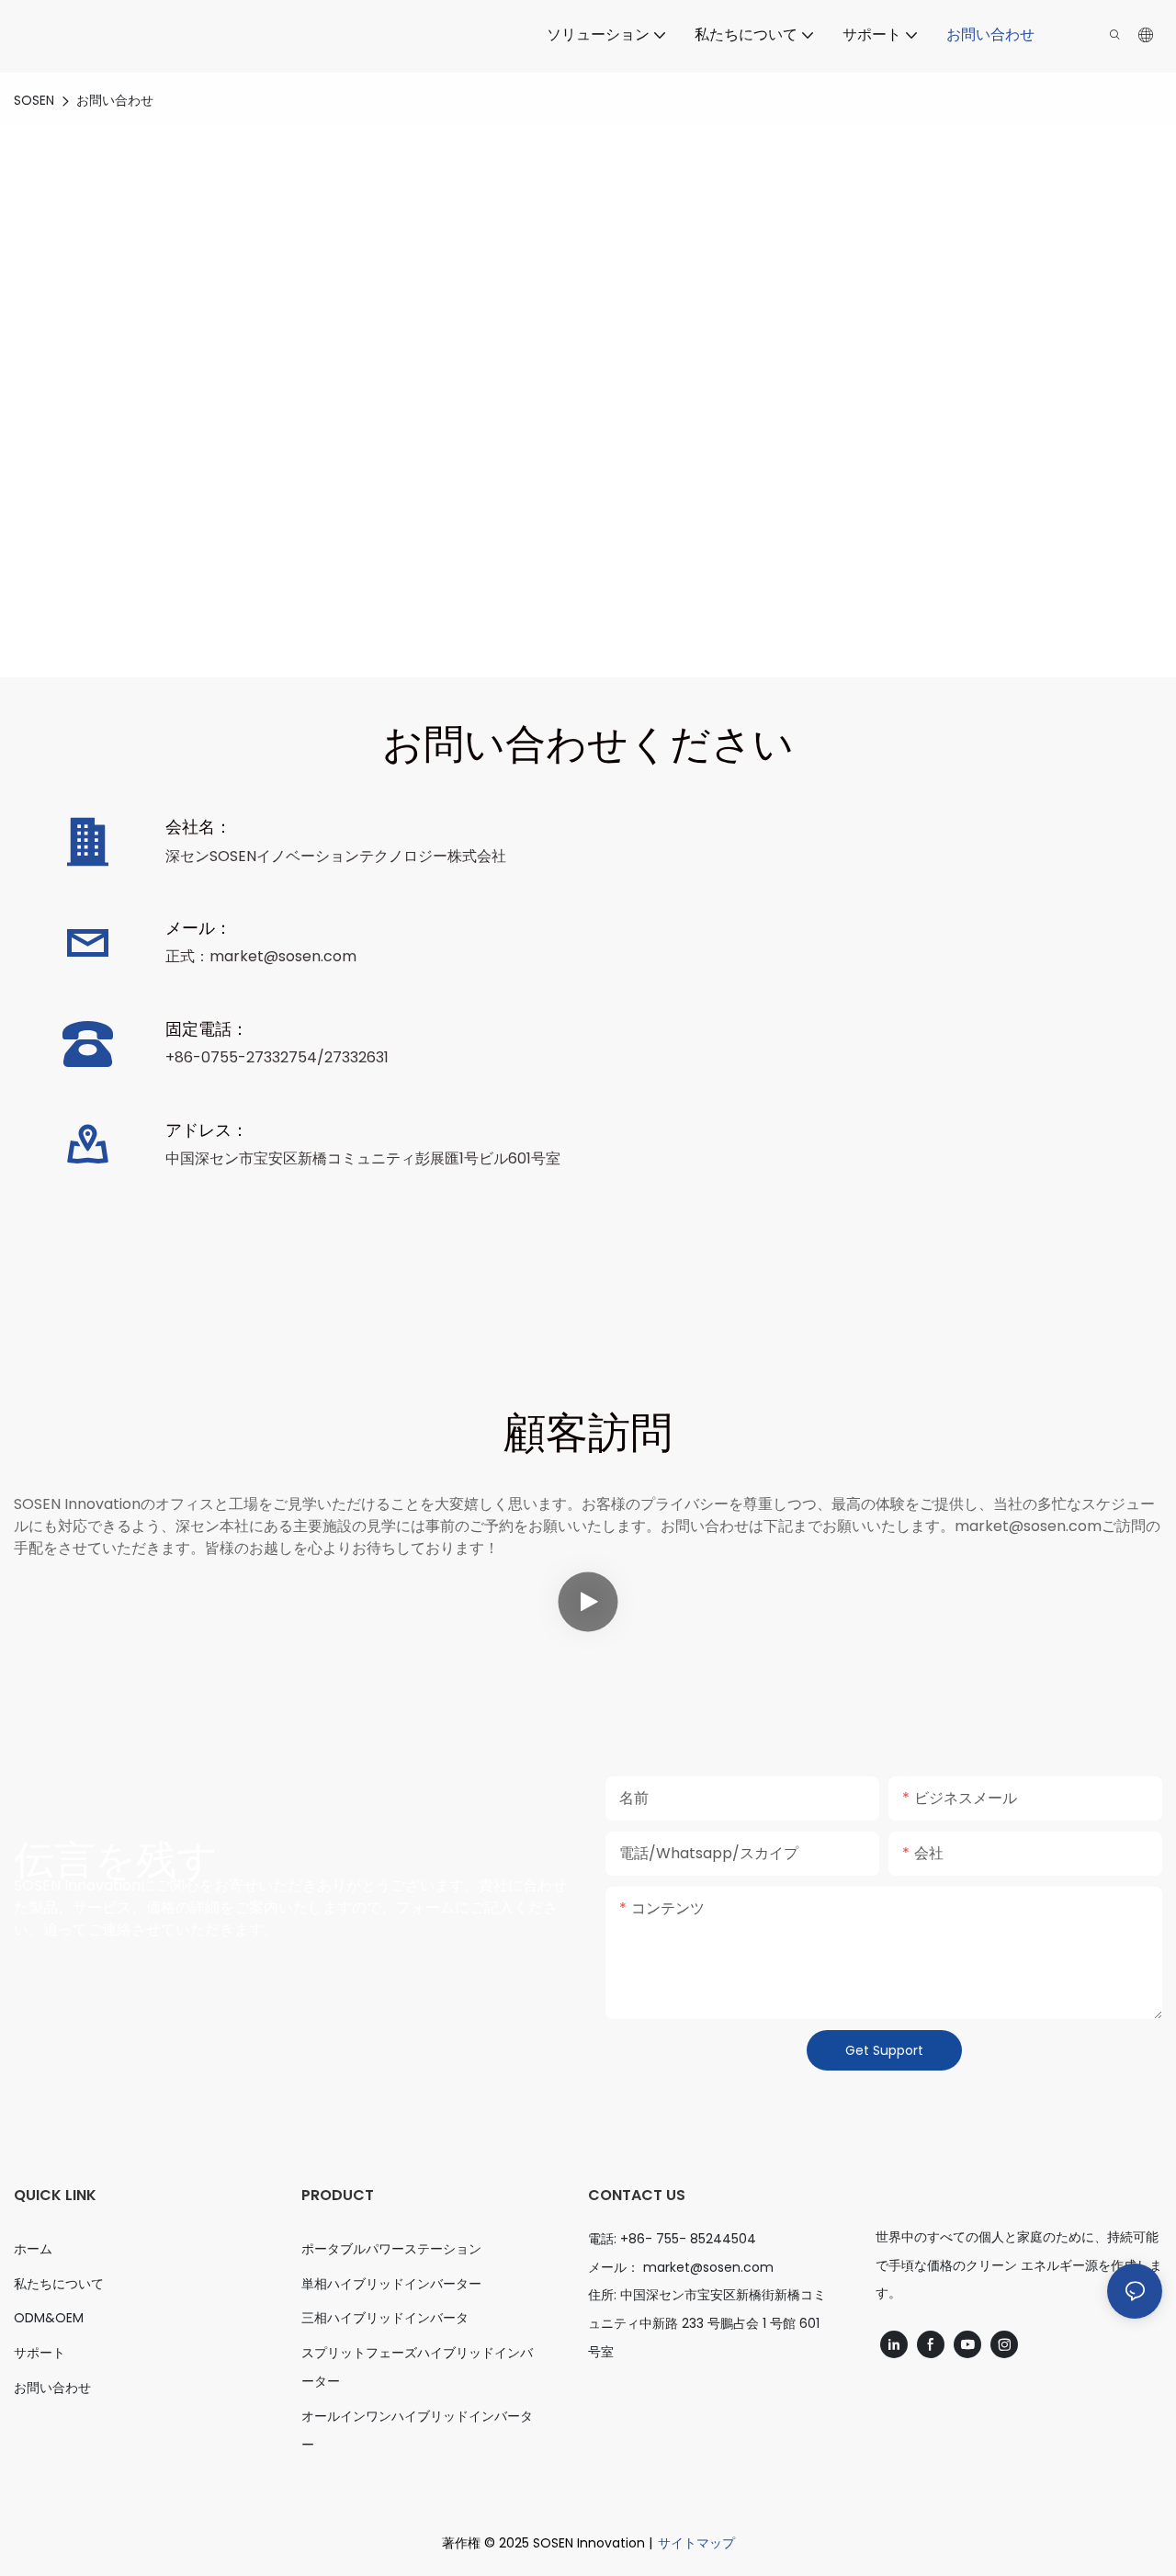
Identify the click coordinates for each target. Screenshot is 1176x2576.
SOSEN (34, 100)
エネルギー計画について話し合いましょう (588, 445)
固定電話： (207, 1029)
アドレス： (207, 1130)
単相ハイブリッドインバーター (391, 2284)
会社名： (198, 827)
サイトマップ (696, 2543)
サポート (40, 2353)
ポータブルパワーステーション (391, 2249)
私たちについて (59, 2284)
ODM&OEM (49, 2318)
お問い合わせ (115, 100)
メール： (198, 928)
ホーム (33, 2249)
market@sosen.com (708, 2267)
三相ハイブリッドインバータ (385, 2318)
